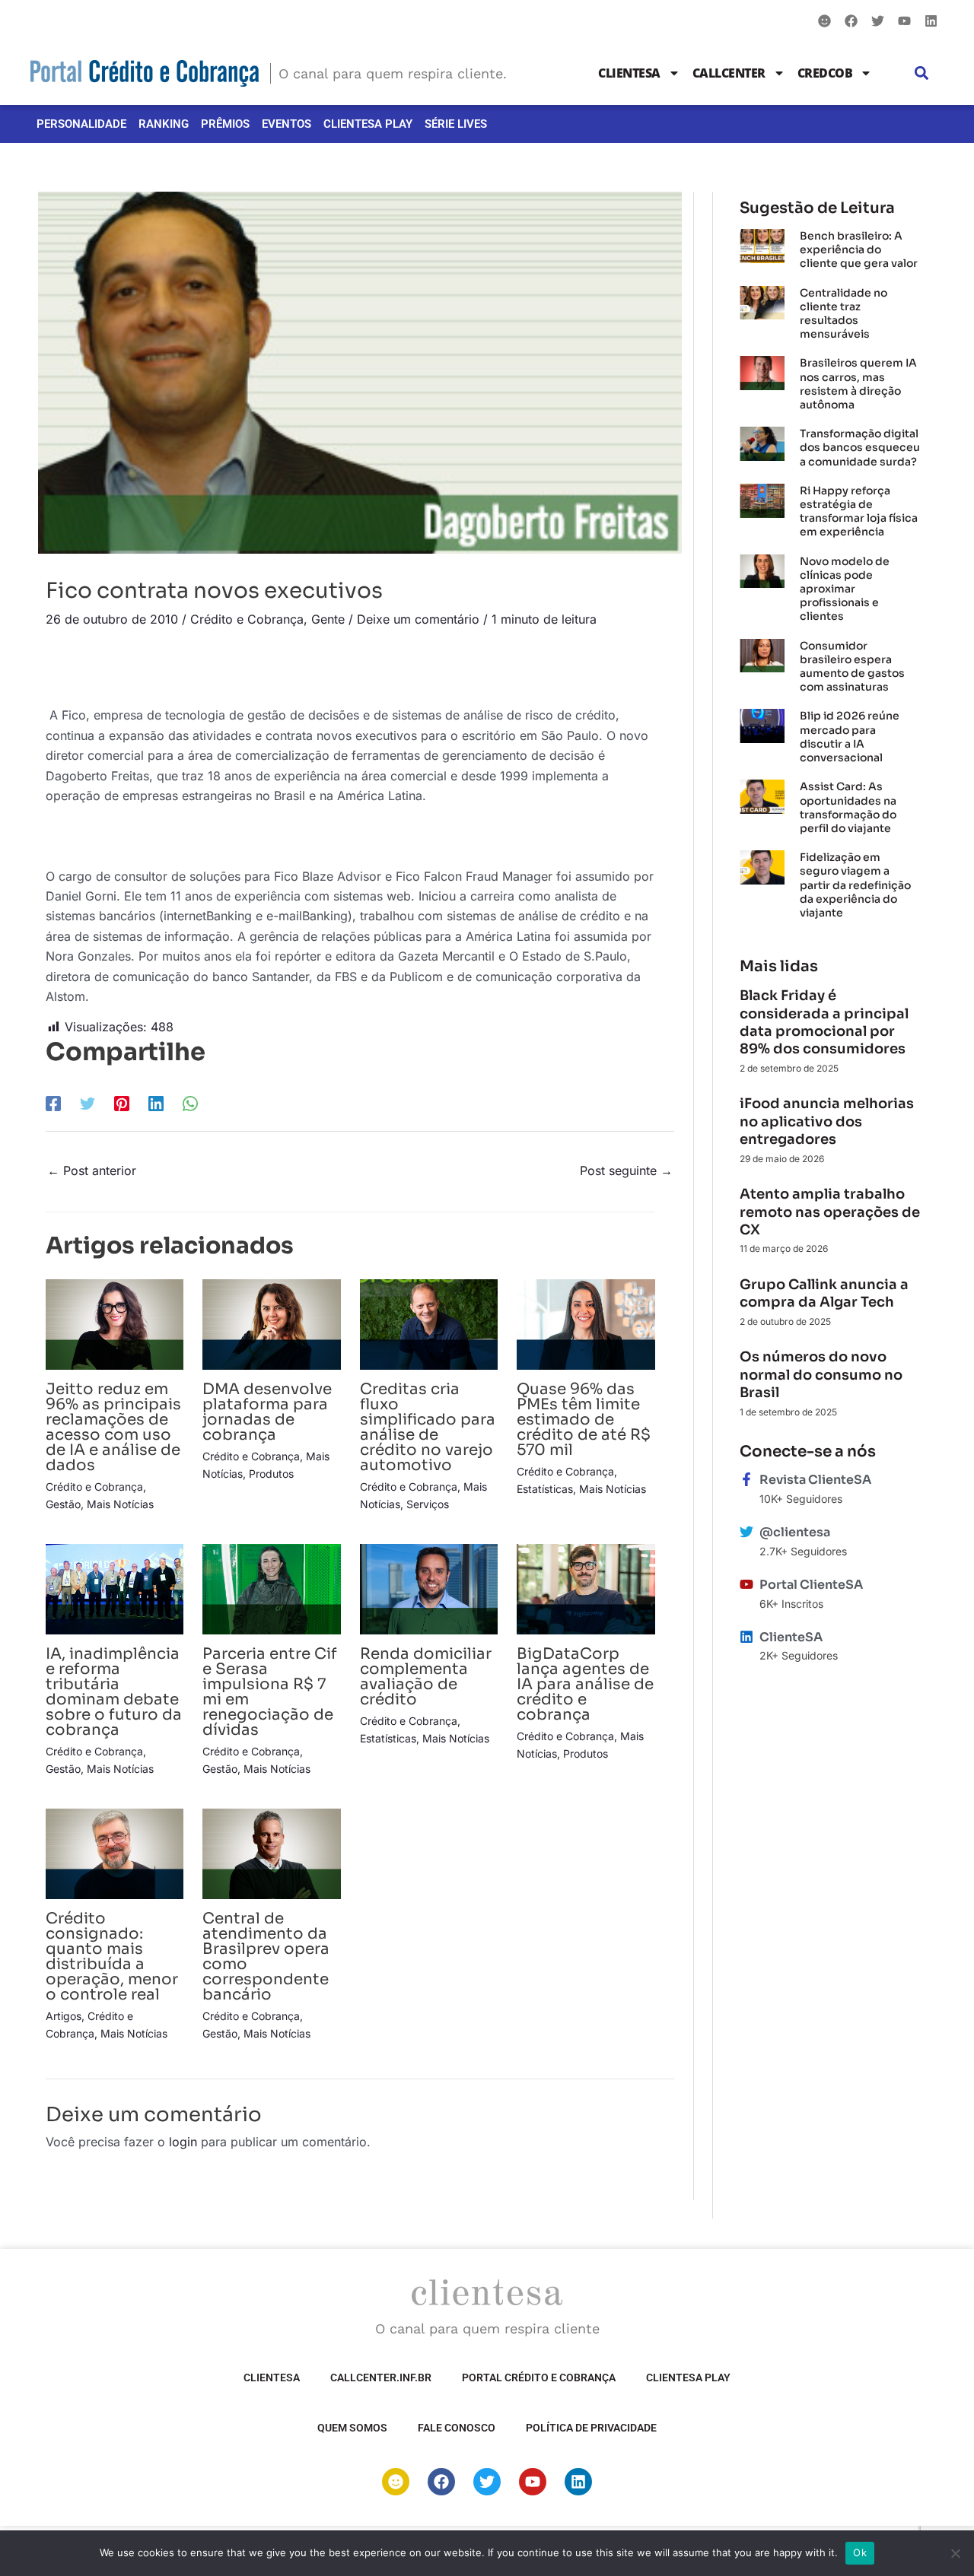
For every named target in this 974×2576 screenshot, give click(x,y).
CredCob (825, 73)
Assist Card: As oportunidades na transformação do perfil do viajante (848, 807)
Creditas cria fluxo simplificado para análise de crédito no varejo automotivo (428, 1427)
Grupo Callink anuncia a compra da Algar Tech (824, 1293)
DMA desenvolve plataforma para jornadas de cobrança (267, 1412)
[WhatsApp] (190, 1103)
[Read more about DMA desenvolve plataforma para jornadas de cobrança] (271, 1323)
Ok (860, 2552)
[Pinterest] (122, 1103)
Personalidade (81, 124)
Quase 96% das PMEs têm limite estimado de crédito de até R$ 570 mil (584, 1420)
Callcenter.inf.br (381, 2377)
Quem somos (352, 2428)
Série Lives (456, 124)
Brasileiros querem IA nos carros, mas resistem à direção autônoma (858, 384)
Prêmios (225, 124)
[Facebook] (53, 1103)
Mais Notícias (120, 1504)
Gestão (63, 1504)
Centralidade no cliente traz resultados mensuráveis (843, 314)
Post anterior (92, 1170)
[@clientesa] (746, 1532)
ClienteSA (629, 73)
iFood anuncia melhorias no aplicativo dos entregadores (827, 1121)
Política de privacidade (591, 2428)
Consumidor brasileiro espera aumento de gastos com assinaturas (852, 667)
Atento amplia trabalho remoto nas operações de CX (830, 1212)
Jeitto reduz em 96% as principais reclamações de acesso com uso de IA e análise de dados (113, 1427)
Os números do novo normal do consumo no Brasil (821, 1375)
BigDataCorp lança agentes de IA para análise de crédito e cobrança (585, 1684)
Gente (328, 619)
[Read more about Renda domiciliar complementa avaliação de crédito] (429, 1588)
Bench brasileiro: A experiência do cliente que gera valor (859, 249)
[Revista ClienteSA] (746, 1479)
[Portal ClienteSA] (746, 1584)
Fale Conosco (457, 2428)
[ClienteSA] (746, 1637)
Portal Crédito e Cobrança (539, 2377)
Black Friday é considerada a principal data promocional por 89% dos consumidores (824, 1022)
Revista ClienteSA (815, 1480)
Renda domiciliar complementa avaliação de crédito (426, 1677)
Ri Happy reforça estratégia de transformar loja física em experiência (859, 511)
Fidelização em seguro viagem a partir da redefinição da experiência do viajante (855, 885)
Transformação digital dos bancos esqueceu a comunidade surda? (860, 447)
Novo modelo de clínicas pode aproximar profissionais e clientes (845, 589)
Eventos (286, 124)
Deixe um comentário (418, 619)
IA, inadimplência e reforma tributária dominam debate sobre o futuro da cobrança (114, 1692)
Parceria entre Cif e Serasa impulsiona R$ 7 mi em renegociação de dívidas (270, 1692)
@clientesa (795, 1532)
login (183, 2142)
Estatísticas (545, 1489)
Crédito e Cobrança (247, 619)
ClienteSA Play (368, 124)
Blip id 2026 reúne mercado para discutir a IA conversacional (850, 737)
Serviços (428, 1504)
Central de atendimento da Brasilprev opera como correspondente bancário (266, 1957)
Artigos (64, 2016)
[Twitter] (88, 1103)
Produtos (271, 1474)
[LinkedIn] (156, 1103)
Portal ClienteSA (811, 1585)
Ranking (164, 124)
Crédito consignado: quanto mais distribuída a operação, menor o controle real (112, 1957)
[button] (922, 73)
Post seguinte (626, 1170)
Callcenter (729, 73)
